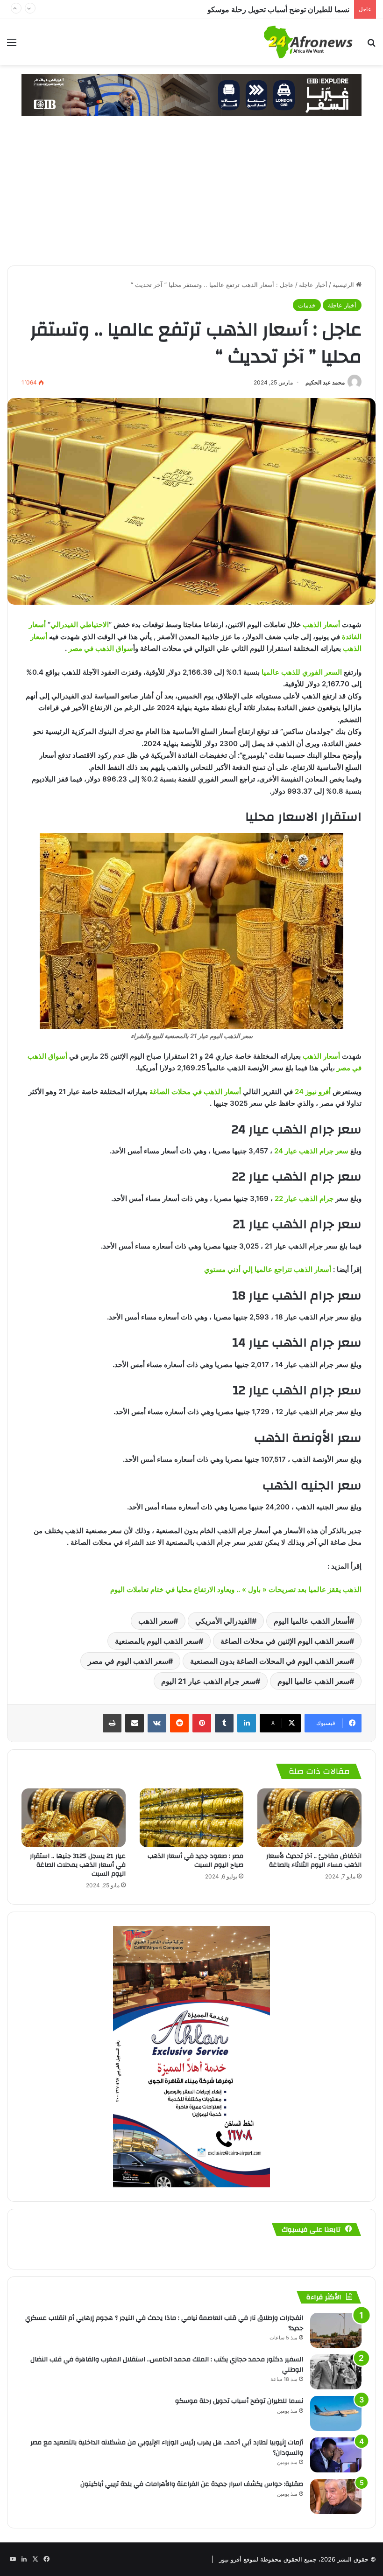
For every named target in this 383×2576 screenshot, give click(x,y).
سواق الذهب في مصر (101, 648)
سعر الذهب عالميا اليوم (313, 1681)
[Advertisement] (191, 195)
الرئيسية (344, 285)
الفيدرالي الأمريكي (223, 1621)
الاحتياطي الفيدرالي (80, 625)
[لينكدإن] (247, 1723)
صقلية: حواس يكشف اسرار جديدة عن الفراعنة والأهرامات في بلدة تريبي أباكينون (192, 2484)
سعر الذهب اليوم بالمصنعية (157, 1641)
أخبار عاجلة (313, 285)
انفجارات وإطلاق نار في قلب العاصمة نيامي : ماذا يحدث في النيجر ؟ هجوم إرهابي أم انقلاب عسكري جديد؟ (164, 2323)
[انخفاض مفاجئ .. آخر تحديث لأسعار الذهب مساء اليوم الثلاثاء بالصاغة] (309, 1818)
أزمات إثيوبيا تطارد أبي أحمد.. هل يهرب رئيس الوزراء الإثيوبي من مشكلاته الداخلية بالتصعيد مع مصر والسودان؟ (181, 9)
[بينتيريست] (202, 1723)
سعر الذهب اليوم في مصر (128, 1661)
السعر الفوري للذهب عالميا (303, 672)
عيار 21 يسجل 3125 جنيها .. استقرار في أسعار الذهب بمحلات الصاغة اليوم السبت (78, 1865)
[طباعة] (112, 1723)
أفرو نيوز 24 (313, 1092)
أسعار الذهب (322, 625)
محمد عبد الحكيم (325, 382)
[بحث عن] (371, 45)
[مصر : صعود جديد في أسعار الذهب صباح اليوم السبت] (192, 1818)
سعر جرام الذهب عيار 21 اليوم (208, 1681)
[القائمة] (12, 45)
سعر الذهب (156, 1621)
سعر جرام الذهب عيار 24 (311, 1151)
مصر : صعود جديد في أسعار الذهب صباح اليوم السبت (195, 1860)
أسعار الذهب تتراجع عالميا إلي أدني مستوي (268, 1269)
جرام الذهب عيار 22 (304, 1198)
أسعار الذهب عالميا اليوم (312, 1621)
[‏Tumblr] (224, 1723)
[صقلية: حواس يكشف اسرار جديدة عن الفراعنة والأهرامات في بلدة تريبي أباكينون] (336, 2496)
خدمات (307, 305)
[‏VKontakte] (157, 1723)
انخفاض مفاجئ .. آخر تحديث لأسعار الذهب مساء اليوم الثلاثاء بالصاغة (314, 1860)
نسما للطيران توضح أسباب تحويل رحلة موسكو (239, 2401)
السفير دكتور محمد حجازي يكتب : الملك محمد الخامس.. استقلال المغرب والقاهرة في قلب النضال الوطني (167, 2365)
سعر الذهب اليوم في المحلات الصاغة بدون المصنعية (270, 1661)
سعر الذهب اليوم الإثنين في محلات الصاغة (285, 1641)
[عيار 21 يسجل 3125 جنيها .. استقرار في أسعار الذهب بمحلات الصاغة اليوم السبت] (74, 1818)
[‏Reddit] (179, 1723)
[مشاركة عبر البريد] (135, 1723)
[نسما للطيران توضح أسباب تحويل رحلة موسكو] (336, 2413)
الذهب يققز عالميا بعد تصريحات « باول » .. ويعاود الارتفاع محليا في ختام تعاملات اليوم (236, 1589)
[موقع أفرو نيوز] (308, 42)
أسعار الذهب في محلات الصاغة (195, 1092)
